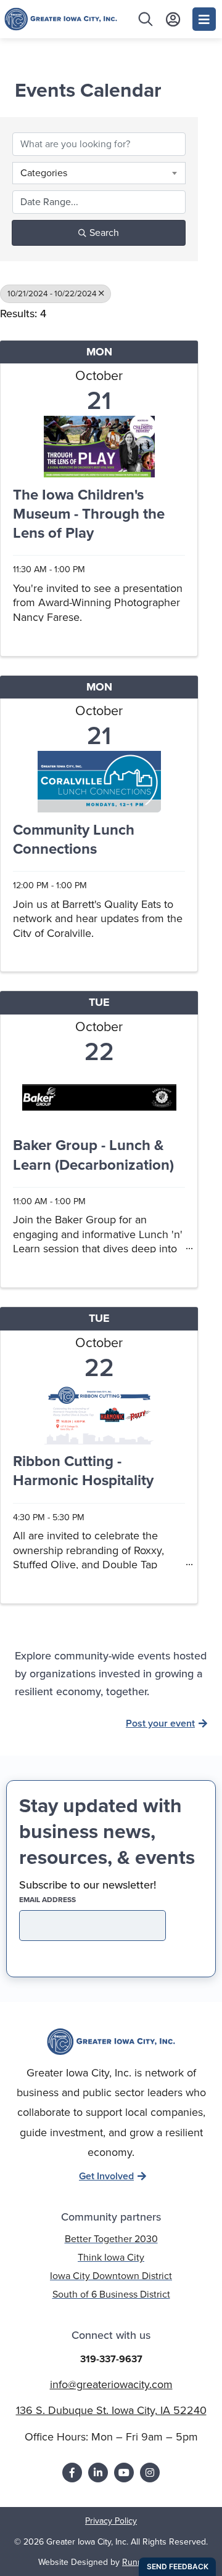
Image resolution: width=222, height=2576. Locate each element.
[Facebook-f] (72, 2473)
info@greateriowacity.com (111, 2384)
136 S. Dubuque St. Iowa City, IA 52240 (111, 2410)
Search (104, 233)
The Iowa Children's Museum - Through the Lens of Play (89, 515)
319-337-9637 (111, 2359)
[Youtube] (124, 2473)
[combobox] (99, 173)
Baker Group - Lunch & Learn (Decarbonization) (93, 1156)
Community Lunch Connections (74, 840)
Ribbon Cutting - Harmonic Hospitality (83, 1472)
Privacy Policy (111, 2521)
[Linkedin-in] (98, 2473)
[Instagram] (150, 2473)
